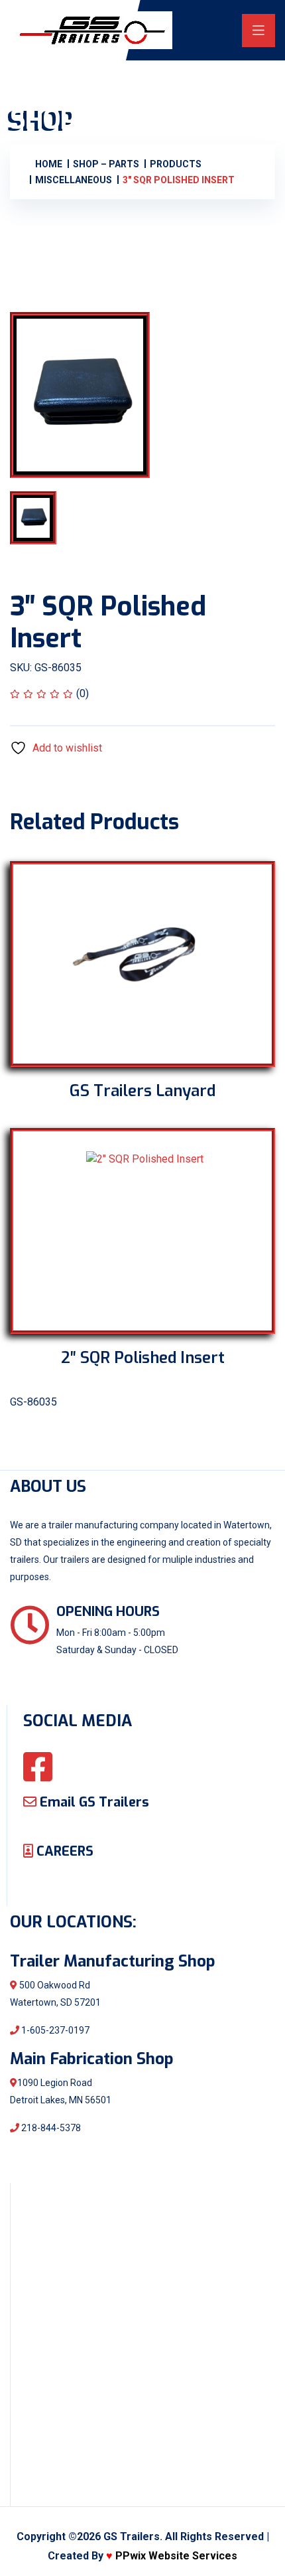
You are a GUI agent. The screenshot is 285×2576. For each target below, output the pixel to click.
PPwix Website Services (176, 2556)
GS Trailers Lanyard (142, 1091)
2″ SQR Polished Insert (143, 1358)
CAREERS (63, 1851)
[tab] (52, 518)
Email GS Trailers (93, 1802)
